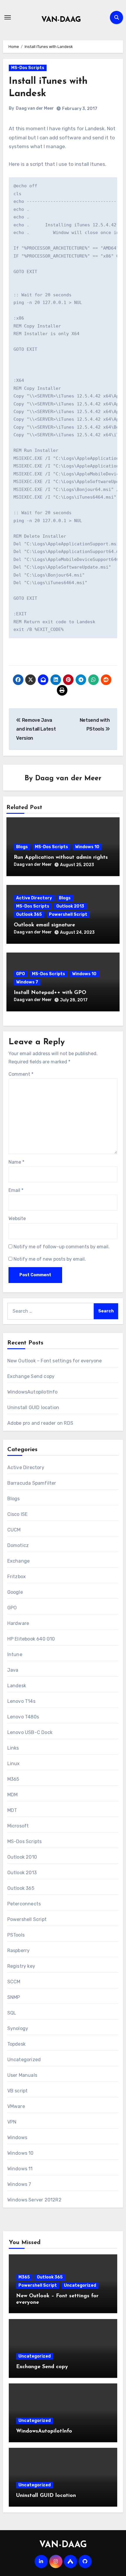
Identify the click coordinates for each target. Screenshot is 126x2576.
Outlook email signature (44, 925)
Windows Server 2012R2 (34, 2200)
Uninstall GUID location (33, 1408)
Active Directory (34, 898)
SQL (12, 2013)
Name (16, 1162)
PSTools (16, 1935)
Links (13, 1748)
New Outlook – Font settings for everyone (55, 1361)
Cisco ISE (18, 1514)
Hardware (18, 1623)
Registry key (21, 1966)
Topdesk (16, 2044)
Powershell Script (68, 914)
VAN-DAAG (61, 20)
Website (17, 1218)
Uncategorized (24, 2060)
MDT (12, 1810)
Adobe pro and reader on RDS (40, 1423)
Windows (17, 2138)
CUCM (14, 1530)
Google (15, 1592)
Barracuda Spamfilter (32, 1483)
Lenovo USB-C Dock (30, 1732)
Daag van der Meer (35, 108)
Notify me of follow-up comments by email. (62, 1247)
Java (13, 1670)
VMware (16, 2106)
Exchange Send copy (31, 1376)
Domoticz (18, 1545)
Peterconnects (24, 1904)
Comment (21, 1074)
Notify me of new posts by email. (50, 1259)
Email (16, 1190)
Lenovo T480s (23, 1717)
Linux (14, 1764)
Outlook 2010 (22, 1857)
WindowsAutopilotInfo (33, 1392)
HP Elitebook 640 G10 (31, 1639)
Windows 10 (87, 847)
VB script (18, 2091)
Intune (15, 1654)
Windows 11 (20, 2169)
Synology (18, 2028)
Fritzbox (17, 1577)
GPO (21, 974)
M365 (13, 1779)
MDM (13, 1795)
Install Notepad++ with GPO (50, 993)
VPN (12, 2122)
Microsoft (18, 1826)
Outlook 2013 (70, 906)
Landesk (17, 1686)
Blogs (22, 847)
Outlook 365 (29, 914)
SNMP (14, 1997)
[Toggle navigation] (8, 17)
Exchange (19, 1561)
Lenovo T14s (21, 1701)
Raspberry (19, 1951)
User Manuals (22, 2075)
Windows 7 (27, 982)
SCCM (14, 1982)
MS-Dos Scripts (28, 68)
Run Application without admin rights (61, 858)
